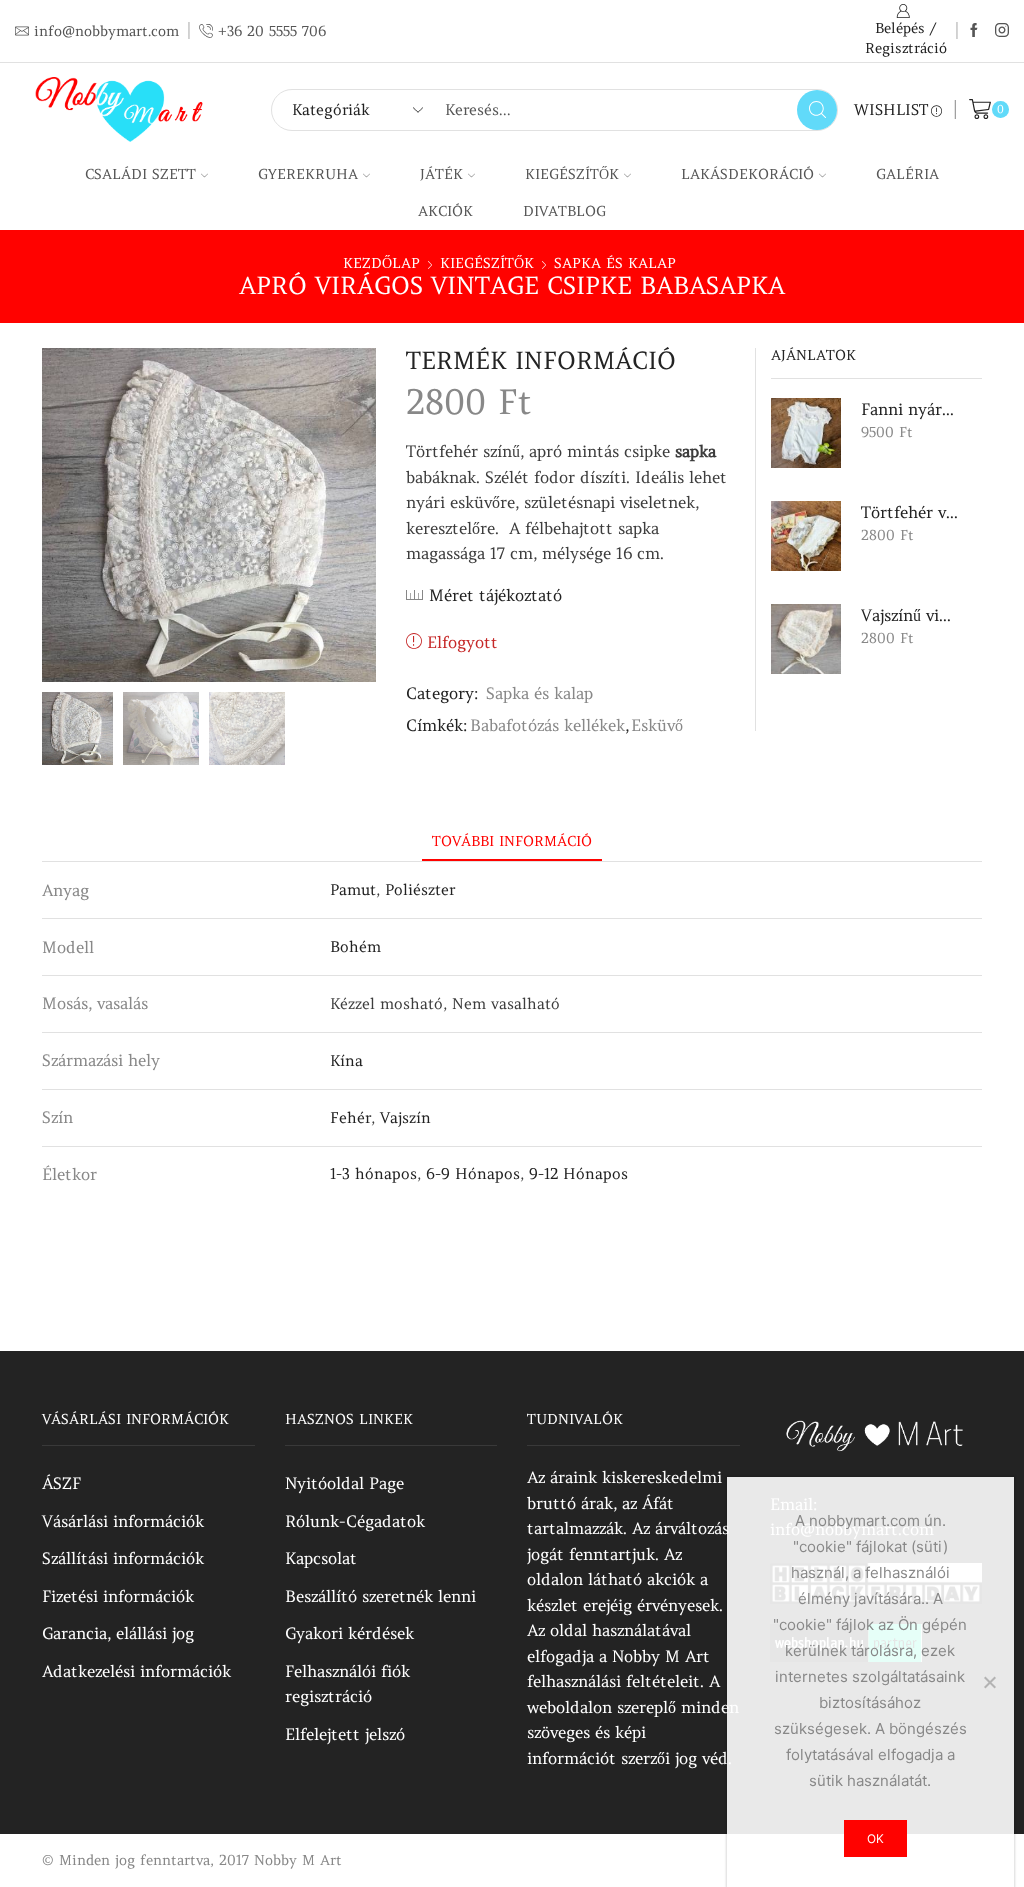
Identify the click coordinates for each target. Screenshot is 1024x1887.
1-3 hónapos (373, 1173)
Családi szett (140, 174)
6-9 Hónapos (473, 1173)
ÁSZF (61, 1483)
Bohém (355, 946)
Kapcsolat (321, 1558)
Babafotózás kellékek (547, 725)
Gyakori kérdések (349, 1633)
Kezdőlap (381, 263)
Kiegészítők (572, 174)
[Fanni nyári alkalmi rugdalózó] (806, 433)
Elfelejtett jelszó (345, 1734)
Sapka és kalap (615, 263)
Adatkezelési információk (136, 1671)
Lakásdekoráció (747, 174)
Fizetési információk (118, 1596)
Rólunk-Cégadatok (355, 1521)
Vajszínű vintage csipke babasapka (909, 615)
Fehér (350, 1117)
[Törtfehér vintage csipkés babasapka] (806, 536)
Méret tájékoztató (495, 595)
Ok (875, 1838)
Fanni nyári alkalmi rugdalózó (909, 409)
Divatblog (564, 211)
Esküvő (657, 725)
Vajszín (405, 1117)
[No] (989, 1682)
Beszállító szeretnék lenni (380, 1596)
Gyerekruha (308, 174)
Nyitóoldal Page (344, 1483)
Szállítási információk (123, 1558)
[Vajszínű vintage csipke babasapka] (806, 639)
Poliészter (420, 889)
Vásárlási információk (123, 1521)
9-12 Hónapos (578, 1173)
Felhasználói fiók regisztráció (347, 1684)
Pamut (353, 889)
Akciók (445, 211)
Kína (346, 1060)
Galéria (907, 174)
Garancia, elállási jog (118, 1633)
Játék (441, 174)
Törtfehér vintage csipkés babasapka (909, 512)
